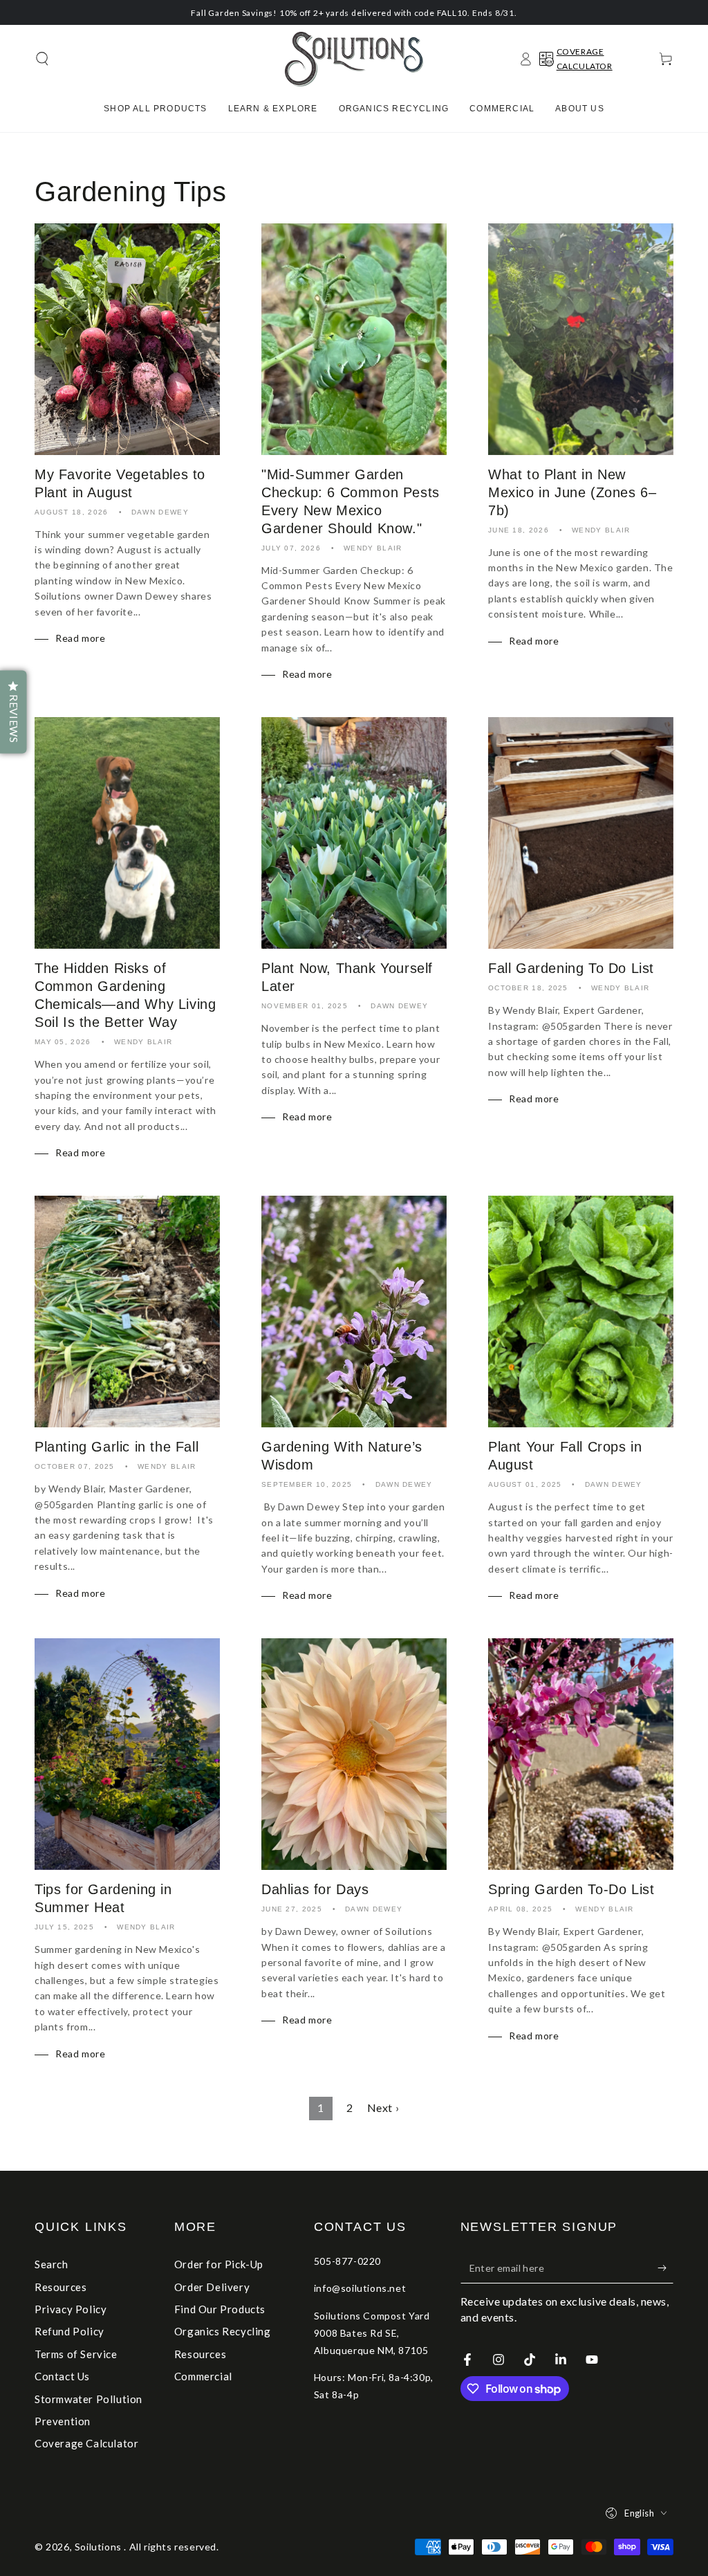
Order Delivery (212, 2287)
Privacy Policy (71, 2309)
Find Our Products (220, 2309)
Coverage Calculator (86, 2443)
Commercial (203, 2376)
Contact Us (62, 2376)
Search (52, 2264)
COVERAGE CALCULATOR (585, 59)
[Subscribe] (665, 2268)
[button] (42, 59)
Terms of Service (76, 2354)
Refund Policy (69, 2331)
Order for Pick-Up (219, 2264)
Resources (60, 2287)
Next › (383, 2107)
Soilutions (100, 2547)
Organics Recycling (223, 2331)
